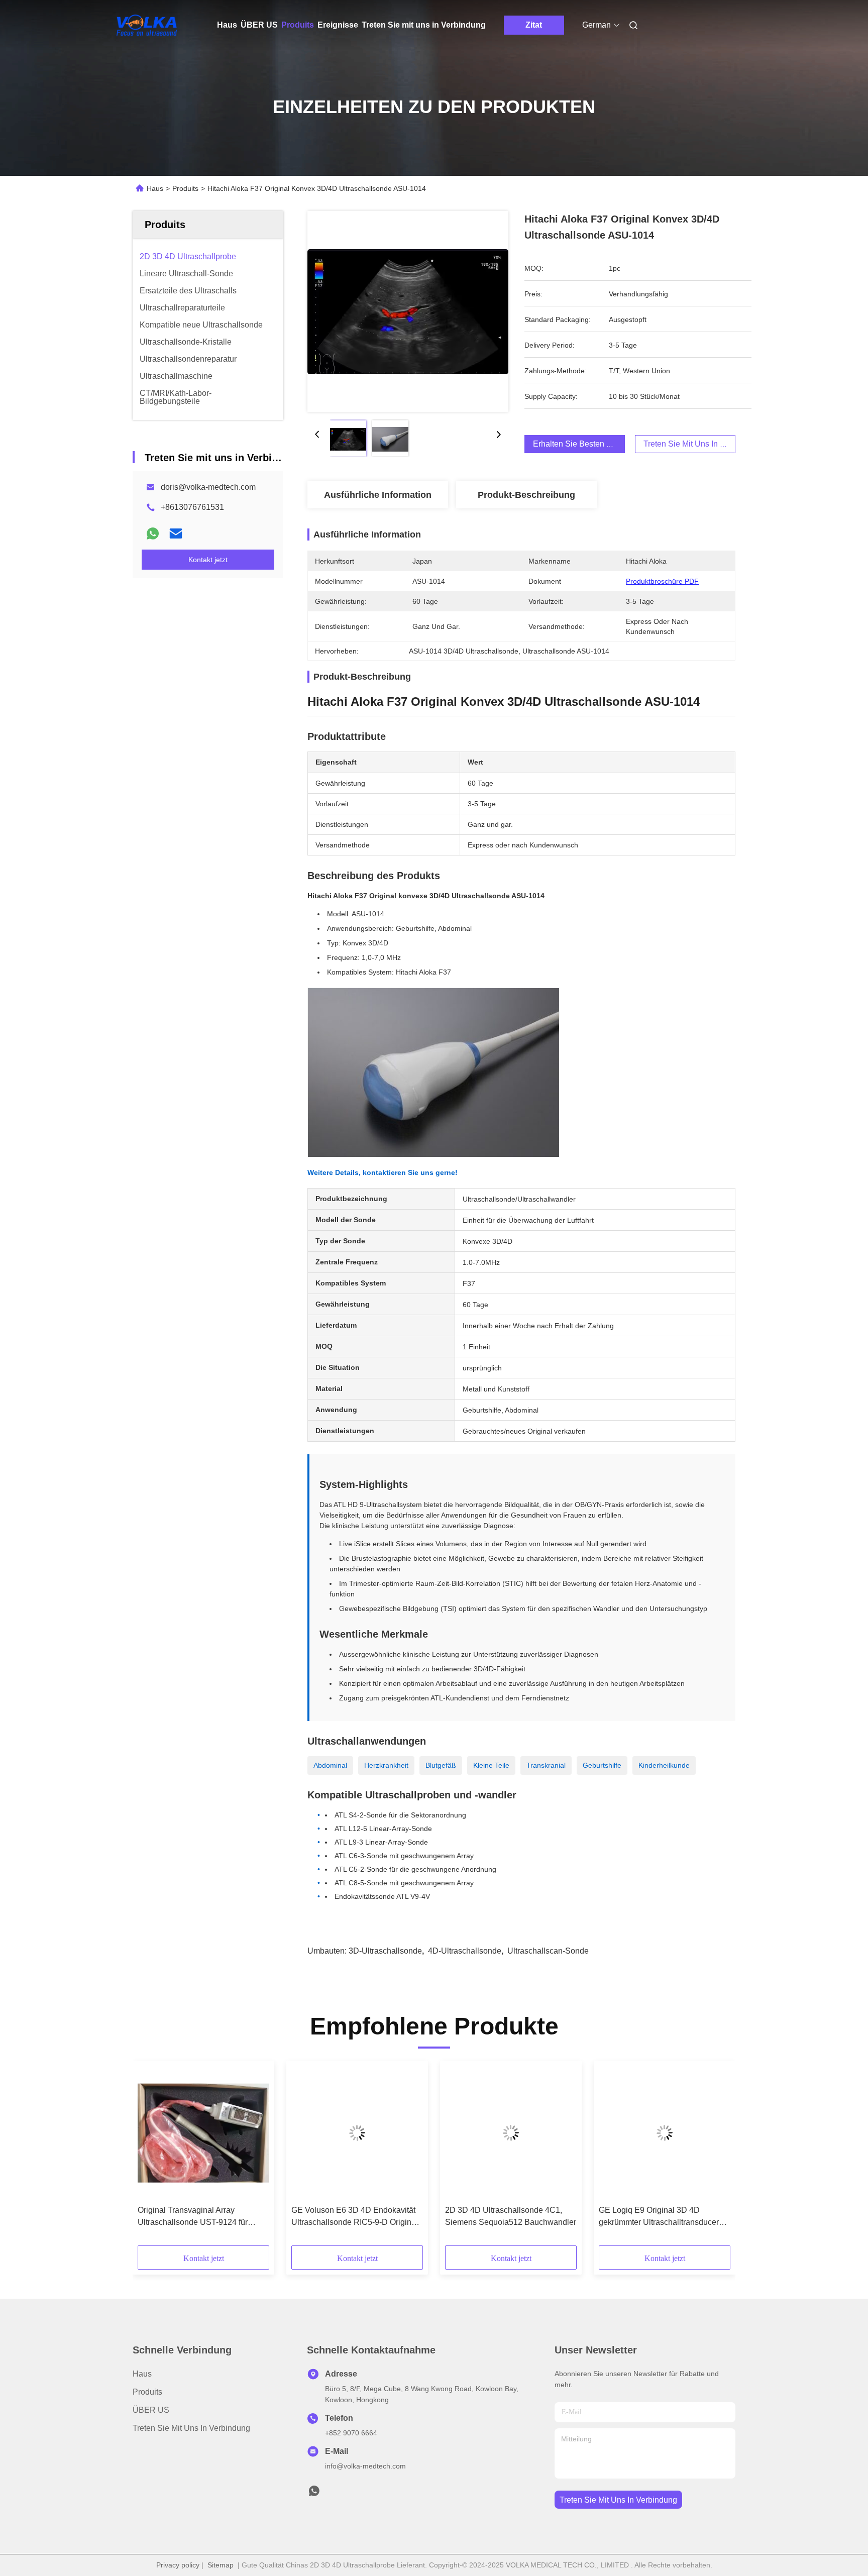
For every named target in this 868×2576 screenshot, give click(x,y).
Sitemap (221, 2565)
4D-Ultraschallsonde (465, 1951)
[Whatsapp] (153, 533)
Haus (227, 25)
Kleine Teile (491, 1765)
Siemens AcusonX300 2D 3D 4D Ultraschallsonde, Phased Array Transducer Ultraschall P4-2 (350, 2217)
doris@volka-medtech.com (208, 487)
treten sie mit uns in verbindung (618, 2500)
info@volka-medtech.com (365, 2466)
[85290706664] (314, 2494)
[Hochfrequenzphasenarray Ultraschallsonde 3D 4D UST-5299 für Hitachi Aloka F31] (511, 2133)
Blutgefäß (441, 1765)
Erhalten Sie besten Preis (579, 444)
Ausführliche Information (378, 495)
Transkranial (546, 1765)
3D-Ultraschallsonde (385, 1951)
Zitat (534, 25)
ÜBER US (259, 25)
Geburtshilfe (602, 1765)
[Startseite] (147, 25)
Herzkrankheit (386, 1765)
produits (147, 2392)
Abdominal (330, 1765)
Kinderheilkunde (664, 1765)
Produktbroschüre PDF (662, 581)
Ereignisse (338, 25)
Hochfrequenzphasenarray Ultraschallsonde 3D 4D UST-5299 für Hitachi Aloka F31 (507, 2217)
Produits (298, 25)
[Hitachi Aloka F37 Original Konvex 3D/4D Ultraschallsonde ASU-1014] (408, 311)
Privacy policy (178, 2565)
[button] (151, 2157)
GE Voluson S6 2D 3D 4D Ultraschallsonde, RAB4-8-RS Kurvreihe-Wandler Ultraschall (652, 2217)
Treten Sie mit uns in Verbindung (424, 25)
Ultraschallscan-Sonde (548, 1951)
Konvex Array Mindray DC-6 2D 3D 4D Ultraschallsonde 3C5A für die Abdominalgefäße (200, 2217)
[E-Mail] (176, 533)
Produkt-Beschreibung (526, 495)
